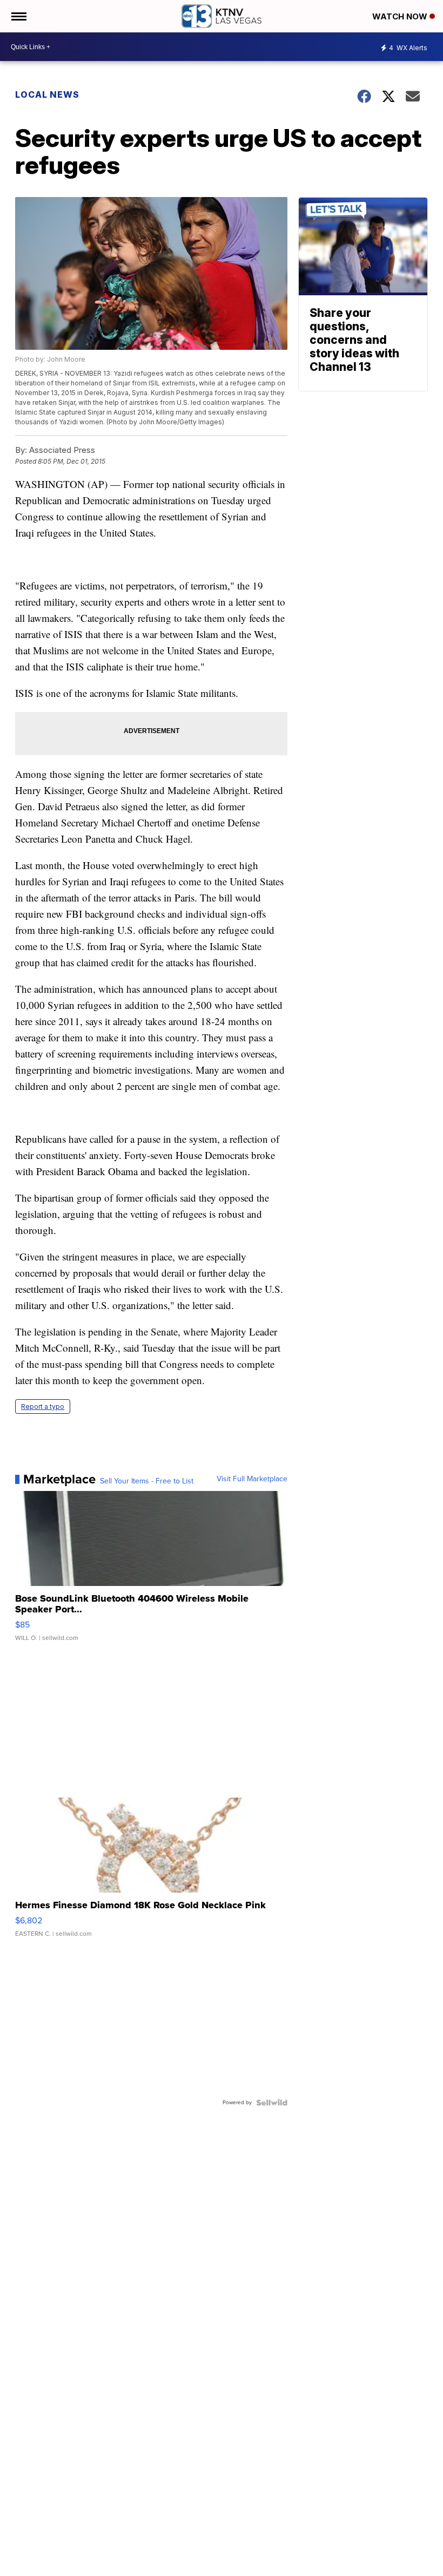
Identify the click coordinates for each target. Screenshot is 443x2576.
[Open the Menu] (18, 16)
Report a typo (43, 1406)
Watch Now (401, 16)
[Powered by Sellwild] (272, 2103)
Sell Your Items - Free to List (147, 1481)
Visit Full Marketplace (252, 1479)
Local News (47, 94)
